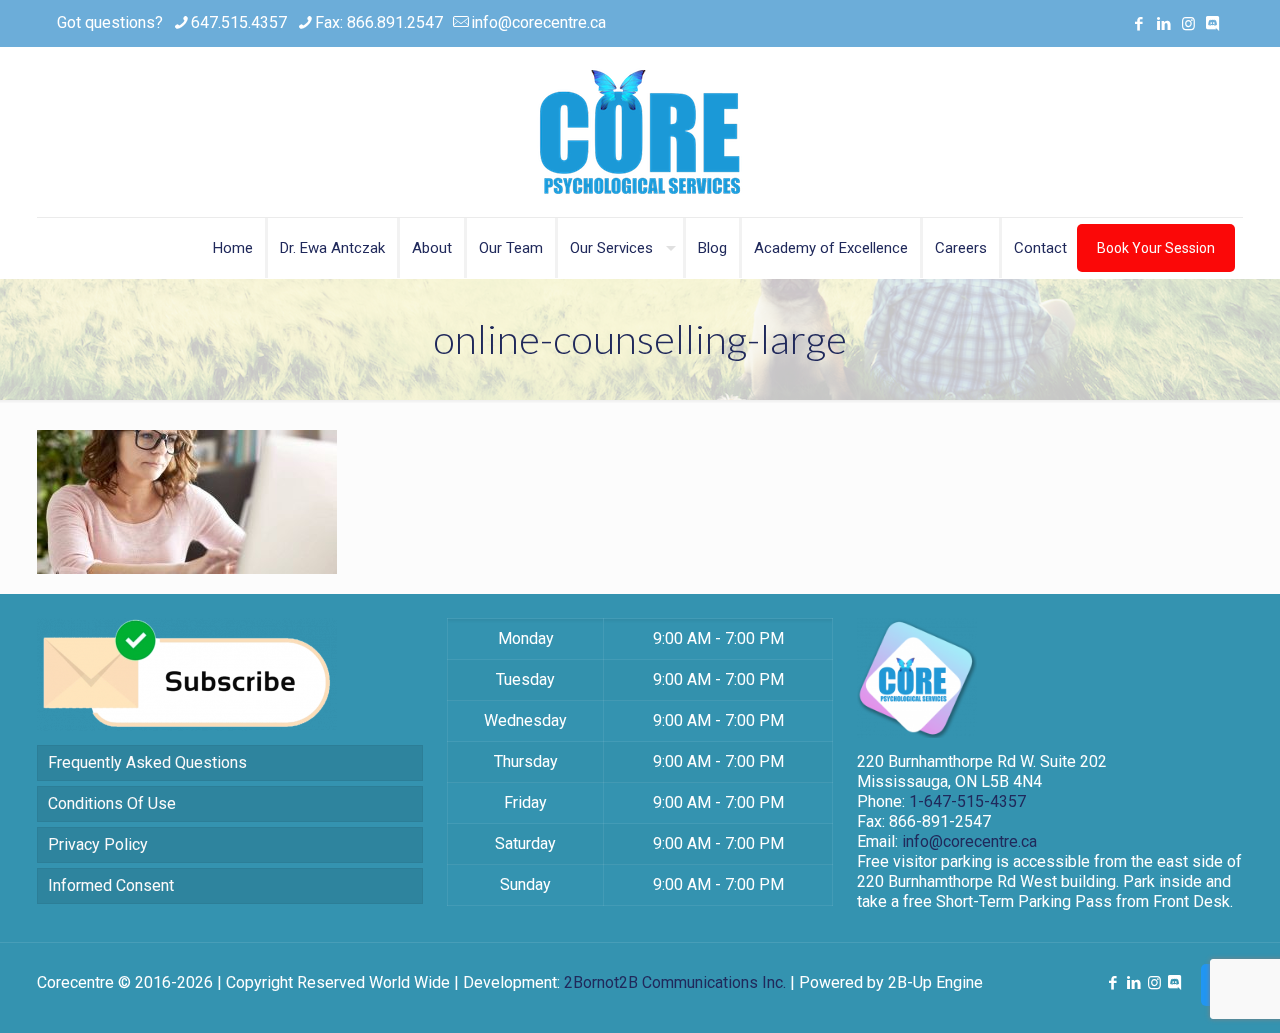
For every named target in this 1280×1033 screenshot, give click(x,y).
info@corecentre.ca (538, 22)
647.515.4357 (239, 22)
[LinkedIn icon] (1163, 24)
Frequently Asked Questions (147, 762)
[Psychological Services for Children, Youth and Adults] (640, 132)
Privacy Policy (98, 844)
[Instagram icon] (1188, 24)
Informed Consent (111, 885)
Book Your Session (1156, 248)
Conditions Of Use (112, 803)
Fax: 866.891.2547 (379, 22)
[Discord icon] (1212, 24)
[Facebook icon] (1138, 24)
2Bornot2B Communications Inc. (675, 982)
